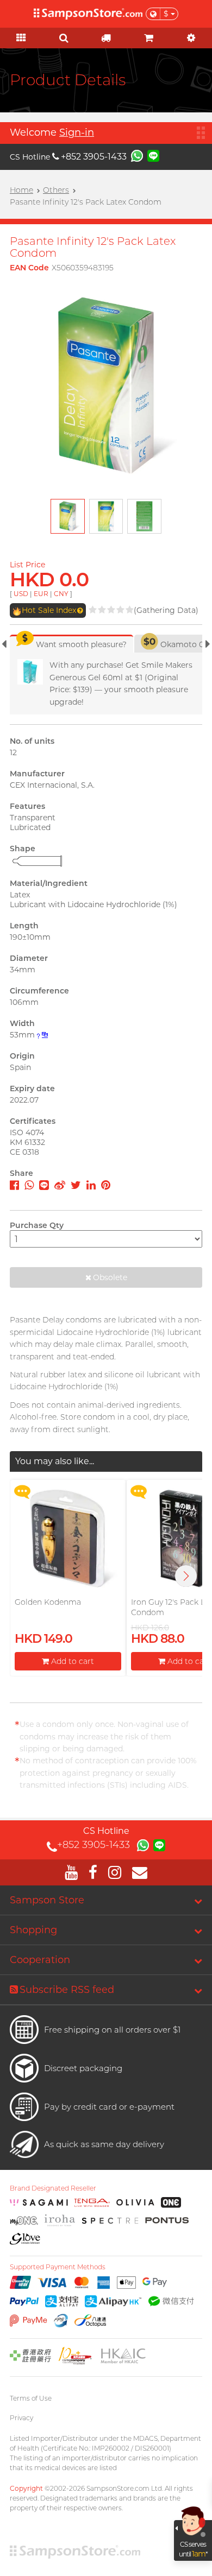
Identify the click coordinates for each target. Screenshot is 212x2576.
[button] (186, 1576)
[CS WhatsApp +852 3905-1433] (137, 155)
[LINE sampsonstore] (153, 155)
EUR (41, 594)
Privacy (21, 2418)
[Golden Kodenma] (68, 1539)
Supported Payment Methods (58, 2267)
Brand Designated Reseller (53, 2188)
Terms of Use (31, 2398)
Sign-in (77, 132)
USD (21, 594)
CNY (61, 594)
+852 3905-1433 (94, 157)
